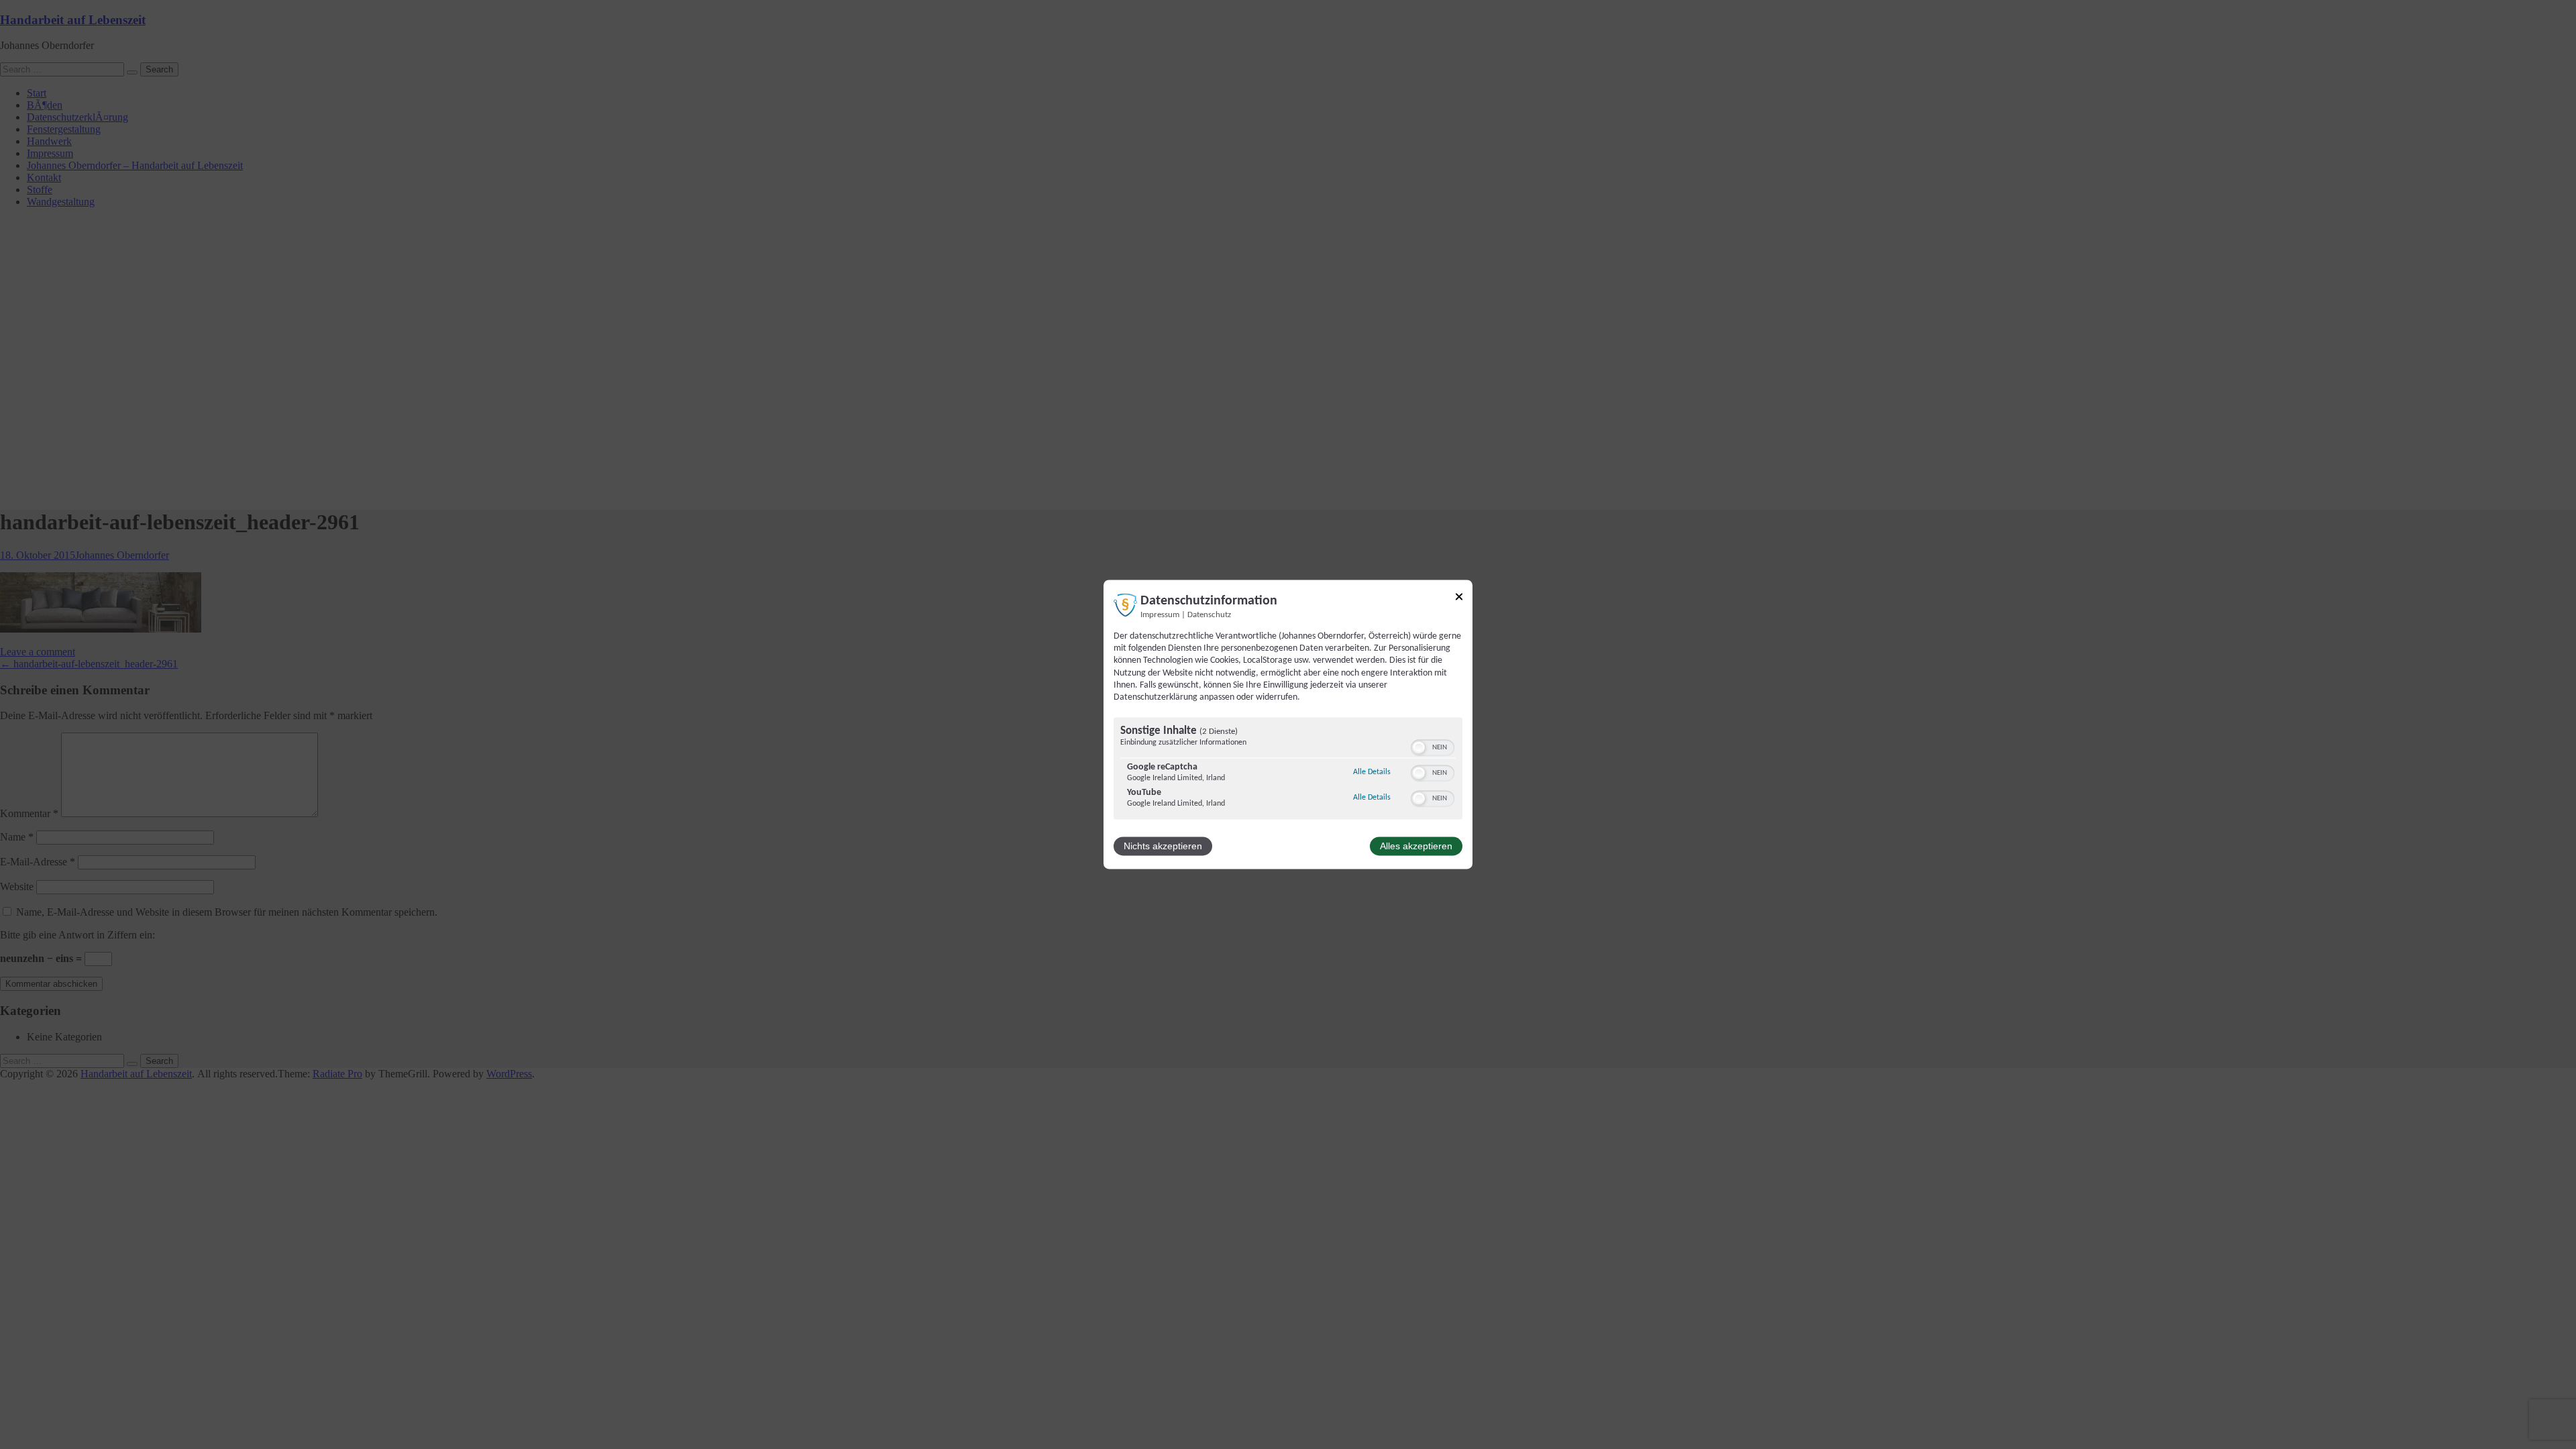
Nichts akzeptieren (1163, 847)
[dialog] (1288, 724)
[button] (1419, 748)
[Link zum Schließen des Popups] (1459, 599)
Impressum (1160, 615)
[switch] (1433, 748)
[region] (1288, 770)
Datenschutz (1209, 615)
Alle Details (1372, 772)
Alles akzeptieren (1416, 847)
